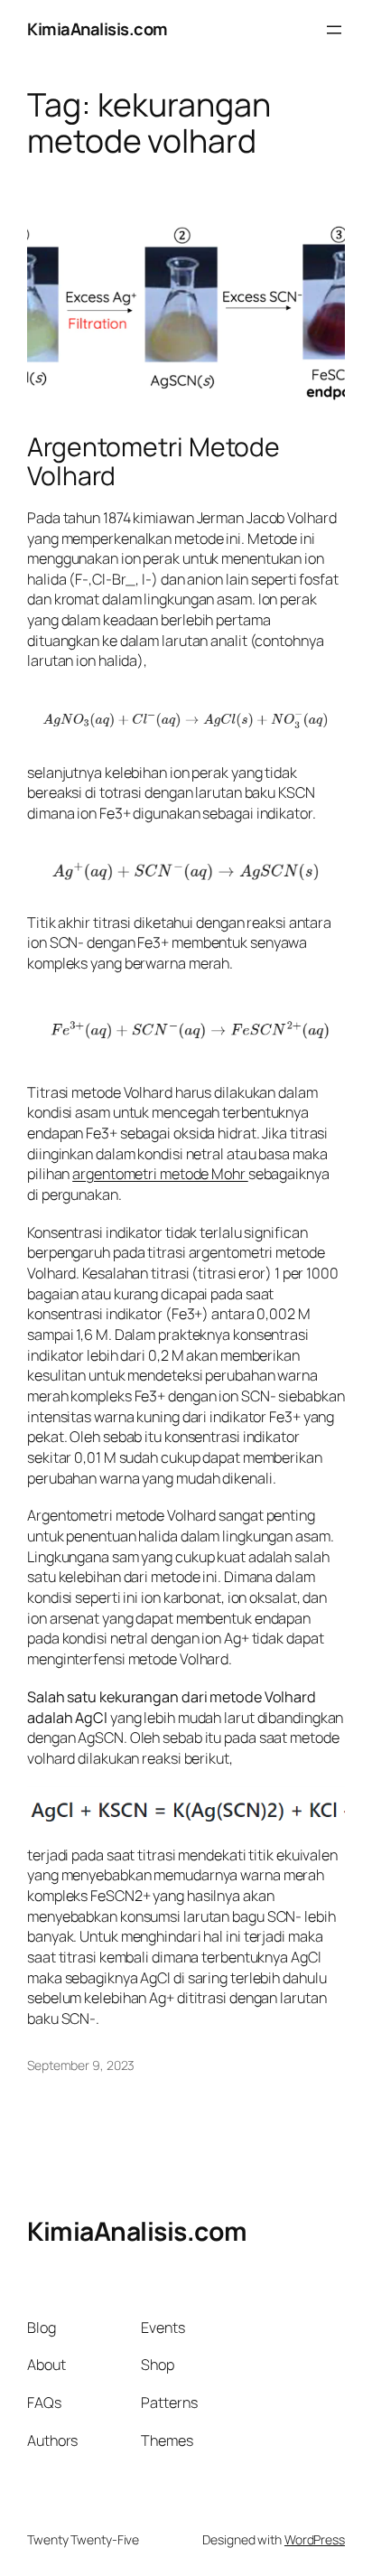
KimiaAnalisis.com (98, 29)
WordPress (315, 2539)
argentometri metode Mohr (160, 1174)
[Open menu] (334, 30)
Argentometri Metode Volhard (153, 462)
